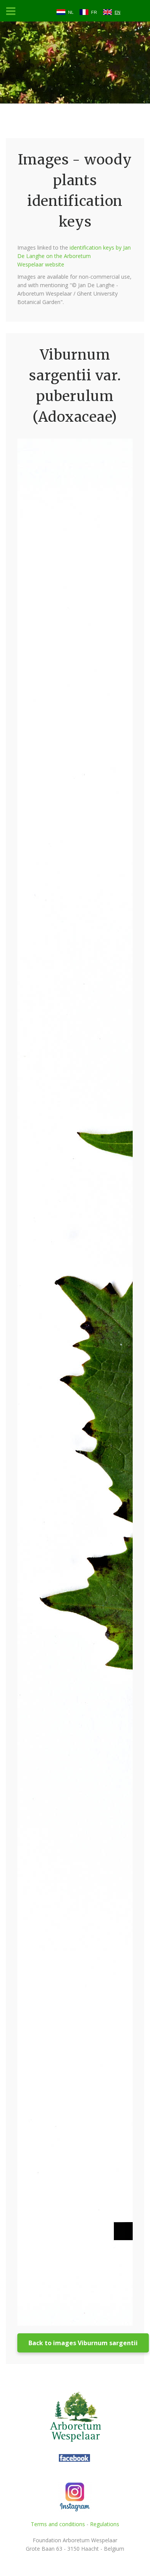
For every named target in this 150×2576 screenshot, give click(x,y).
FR (94, 12)
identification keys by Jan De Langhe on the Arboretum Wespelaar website (74, 256)
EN (117, 12)
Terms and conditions (58, 2524)
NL (71, 12)
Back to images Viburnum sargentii (83, 2343)
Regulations (105, 2524)
